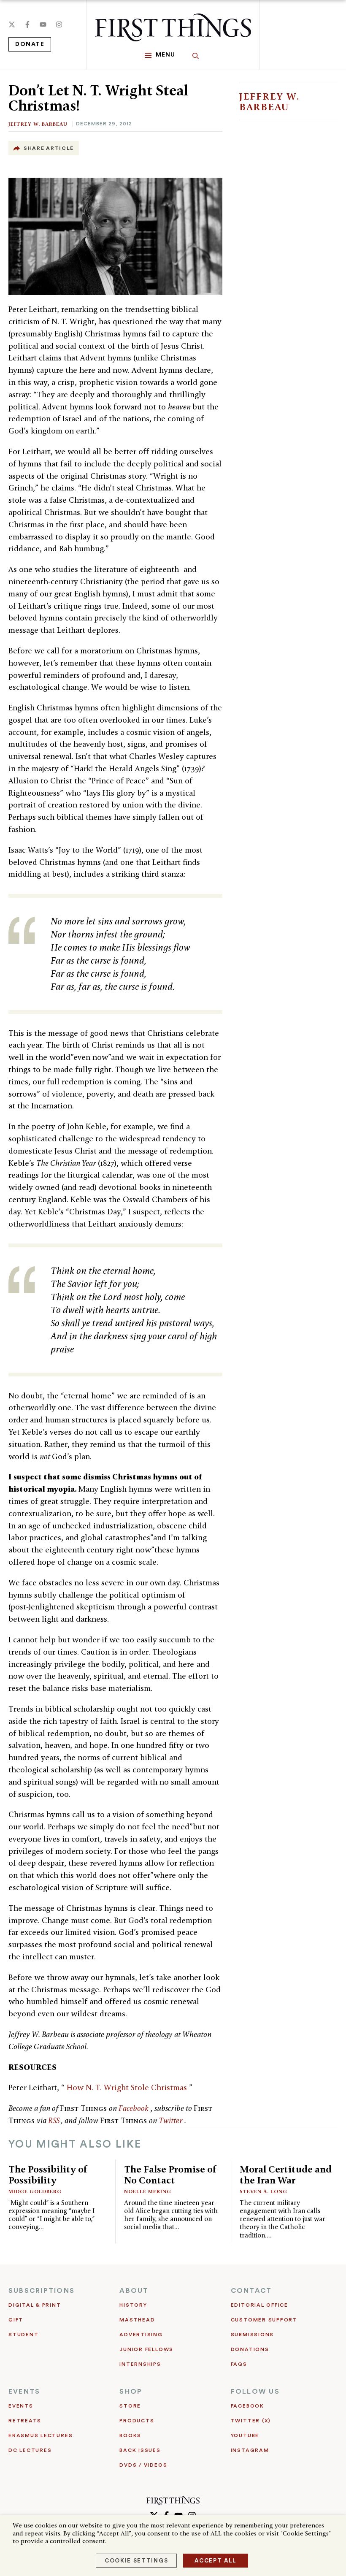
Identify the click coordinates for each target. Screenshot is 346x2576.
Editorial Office (259, 2305)
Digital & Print (35, 2305)
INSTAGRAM (250, 2450)
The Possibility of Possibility (48, 2174)
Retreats (25, 2421)
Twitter (172, 2120)
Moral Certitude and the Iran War (286, 2174)
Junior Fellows (146, 2349)
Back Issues (140, 2450)
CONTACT (251, 2291)
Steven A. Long (264, 2191)
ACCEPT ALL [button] (216, 2561)
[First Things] (173, 27)
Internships (140, 2364)
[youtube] (43, 24)
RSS (55, 2120)
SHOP (131, 2392)
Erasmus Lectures (41, 2435)
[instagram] (59, 24)
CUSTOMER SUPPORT (264, 2320)
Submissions (252, 2335)
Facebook (134, 2108)
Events (21, 2406)
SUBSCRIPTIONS (42, 2291)
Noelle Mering (148, 2191)
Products (137, 2421)
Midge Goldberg (35, 2191)
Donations (250, 2349)
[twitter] (12, 24)
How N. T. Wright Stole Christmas (128, 2087)
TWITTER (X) (251, 2421)
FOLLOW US (255, 2392)
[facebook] (27, 24)
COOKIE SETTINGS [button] (136, 2561)
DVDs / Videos (143, 2465)
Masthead (137, 2320)
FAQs (239, 2364)
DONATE (30, 44)
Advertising (141, 2335)
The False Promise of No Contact (170, 2174)
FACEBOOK (247, 2406)
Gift (16, 2320)
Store (130, 2406)
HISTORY (133, 2305)
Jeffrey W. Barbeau (38, 124)
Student (23, 2335)
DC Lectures (30, 2450)
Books (130, 2435)
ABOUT (134, 2291)
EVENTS (24, 2392)
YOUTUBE (245, 2435)
